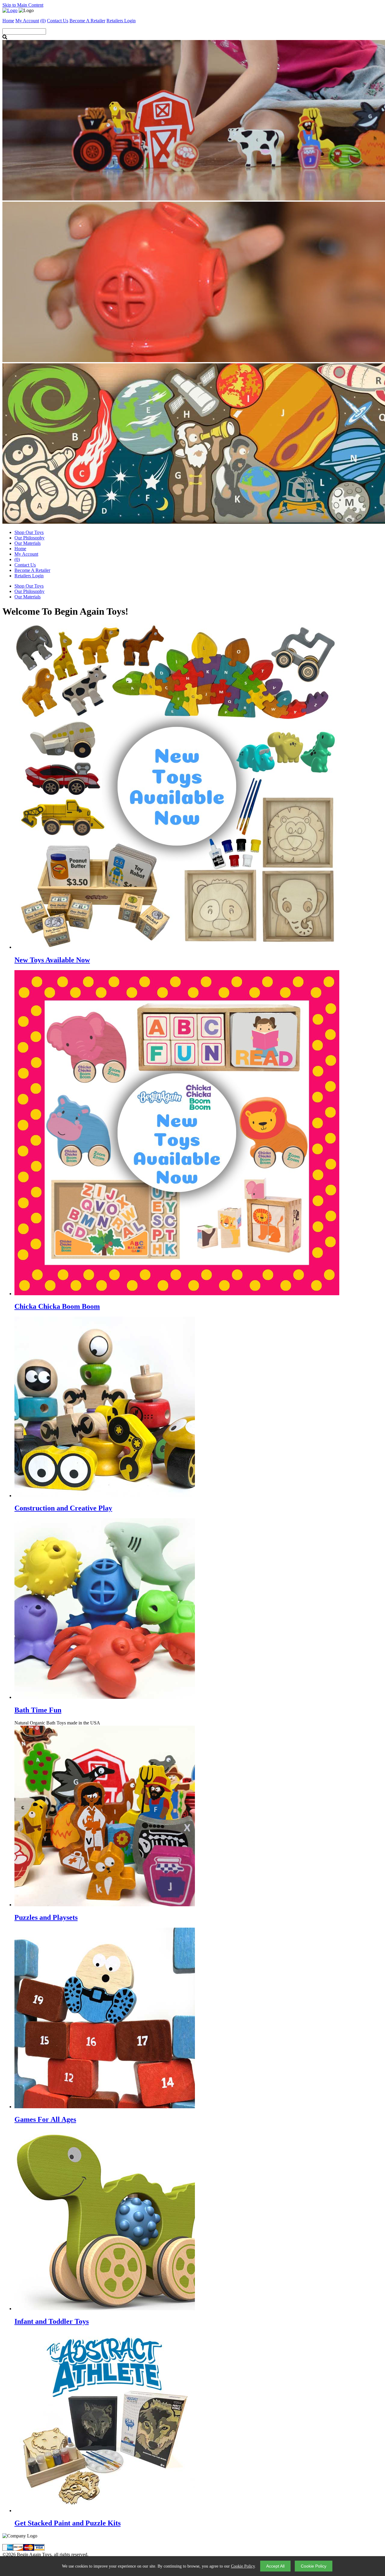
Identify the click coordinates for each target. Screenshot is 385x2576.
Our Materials (28, 543)
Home (20, 549)
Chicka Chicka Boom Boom (57, 1306)
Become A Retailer (87, 21)
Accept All (275, 2566)
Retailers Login (121, 21)
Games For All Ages (45, 2119)
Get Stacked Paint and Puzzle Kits (68, 2523)
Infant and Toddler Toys (52, 2321)
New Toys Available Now (52, 960)
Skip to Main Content (23, 5)
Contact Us (25, 565)
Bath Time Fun (38, 1710)
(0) (43, 21)
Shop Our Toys (29, 532)
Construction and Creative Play (63, 1508)
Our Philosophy (29, 538)
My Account (26, 554)
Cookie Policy (243, 2566)
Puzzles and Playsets (46, 1917)
